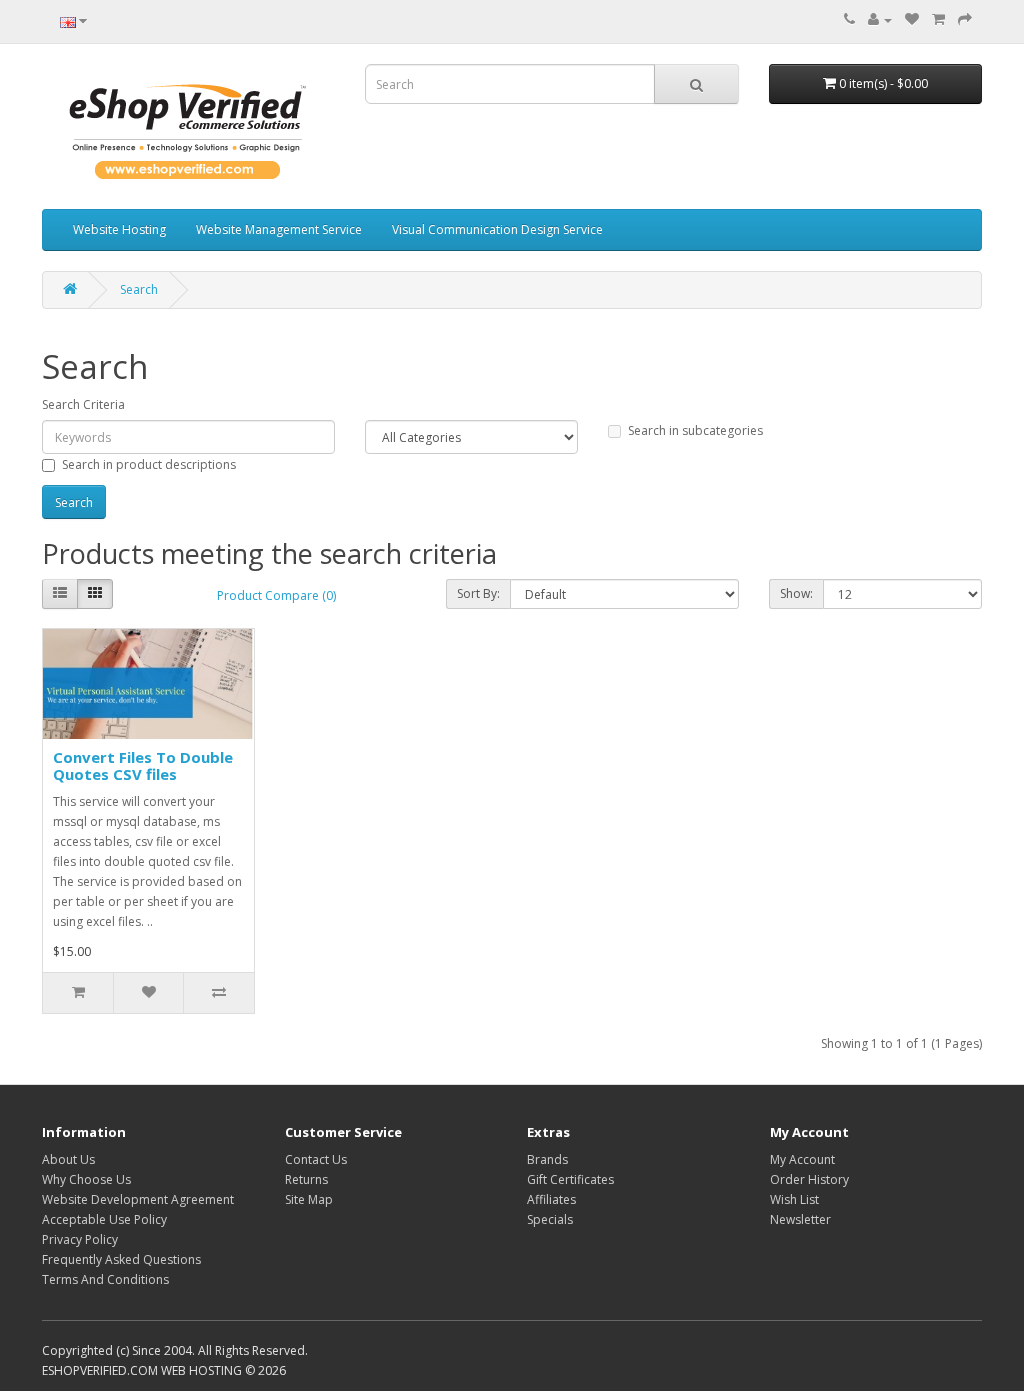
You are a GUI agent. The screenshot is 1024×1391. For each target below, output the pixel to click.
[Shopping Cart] (938, 19)
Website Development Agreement (138, 1199)
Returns (306, 1179)
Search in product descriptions (149, 464)
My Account (802, 1159)
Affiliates (551, 1199)
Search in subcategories (695, 430)
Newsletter (800, 1219)
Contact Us (316, 1159)
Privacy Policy (80, 1239)
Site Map (309, 1199)
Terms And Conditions (105, 1279)
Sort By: (478, 593)
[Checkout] (965, 19)
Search (139, 289)
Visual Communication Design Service (497, 229)
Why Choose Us (86, 1179)
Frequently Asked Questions (121, 1259)
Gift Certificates (570, 1179)
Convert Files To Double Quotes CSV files (143, 765)
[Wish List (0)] (912, 19)
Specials (550, 1219)
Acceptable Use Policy (104, 1219)
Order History (809, 1179)
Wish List (794, 1199)
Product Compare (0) (276, 595)
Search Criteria (83, 404)
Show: (796, 593)
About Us (68, 1159)
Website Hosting (119, 229)
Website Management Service (279, 229)
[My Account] (880, 19)
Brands (547, 1159)
